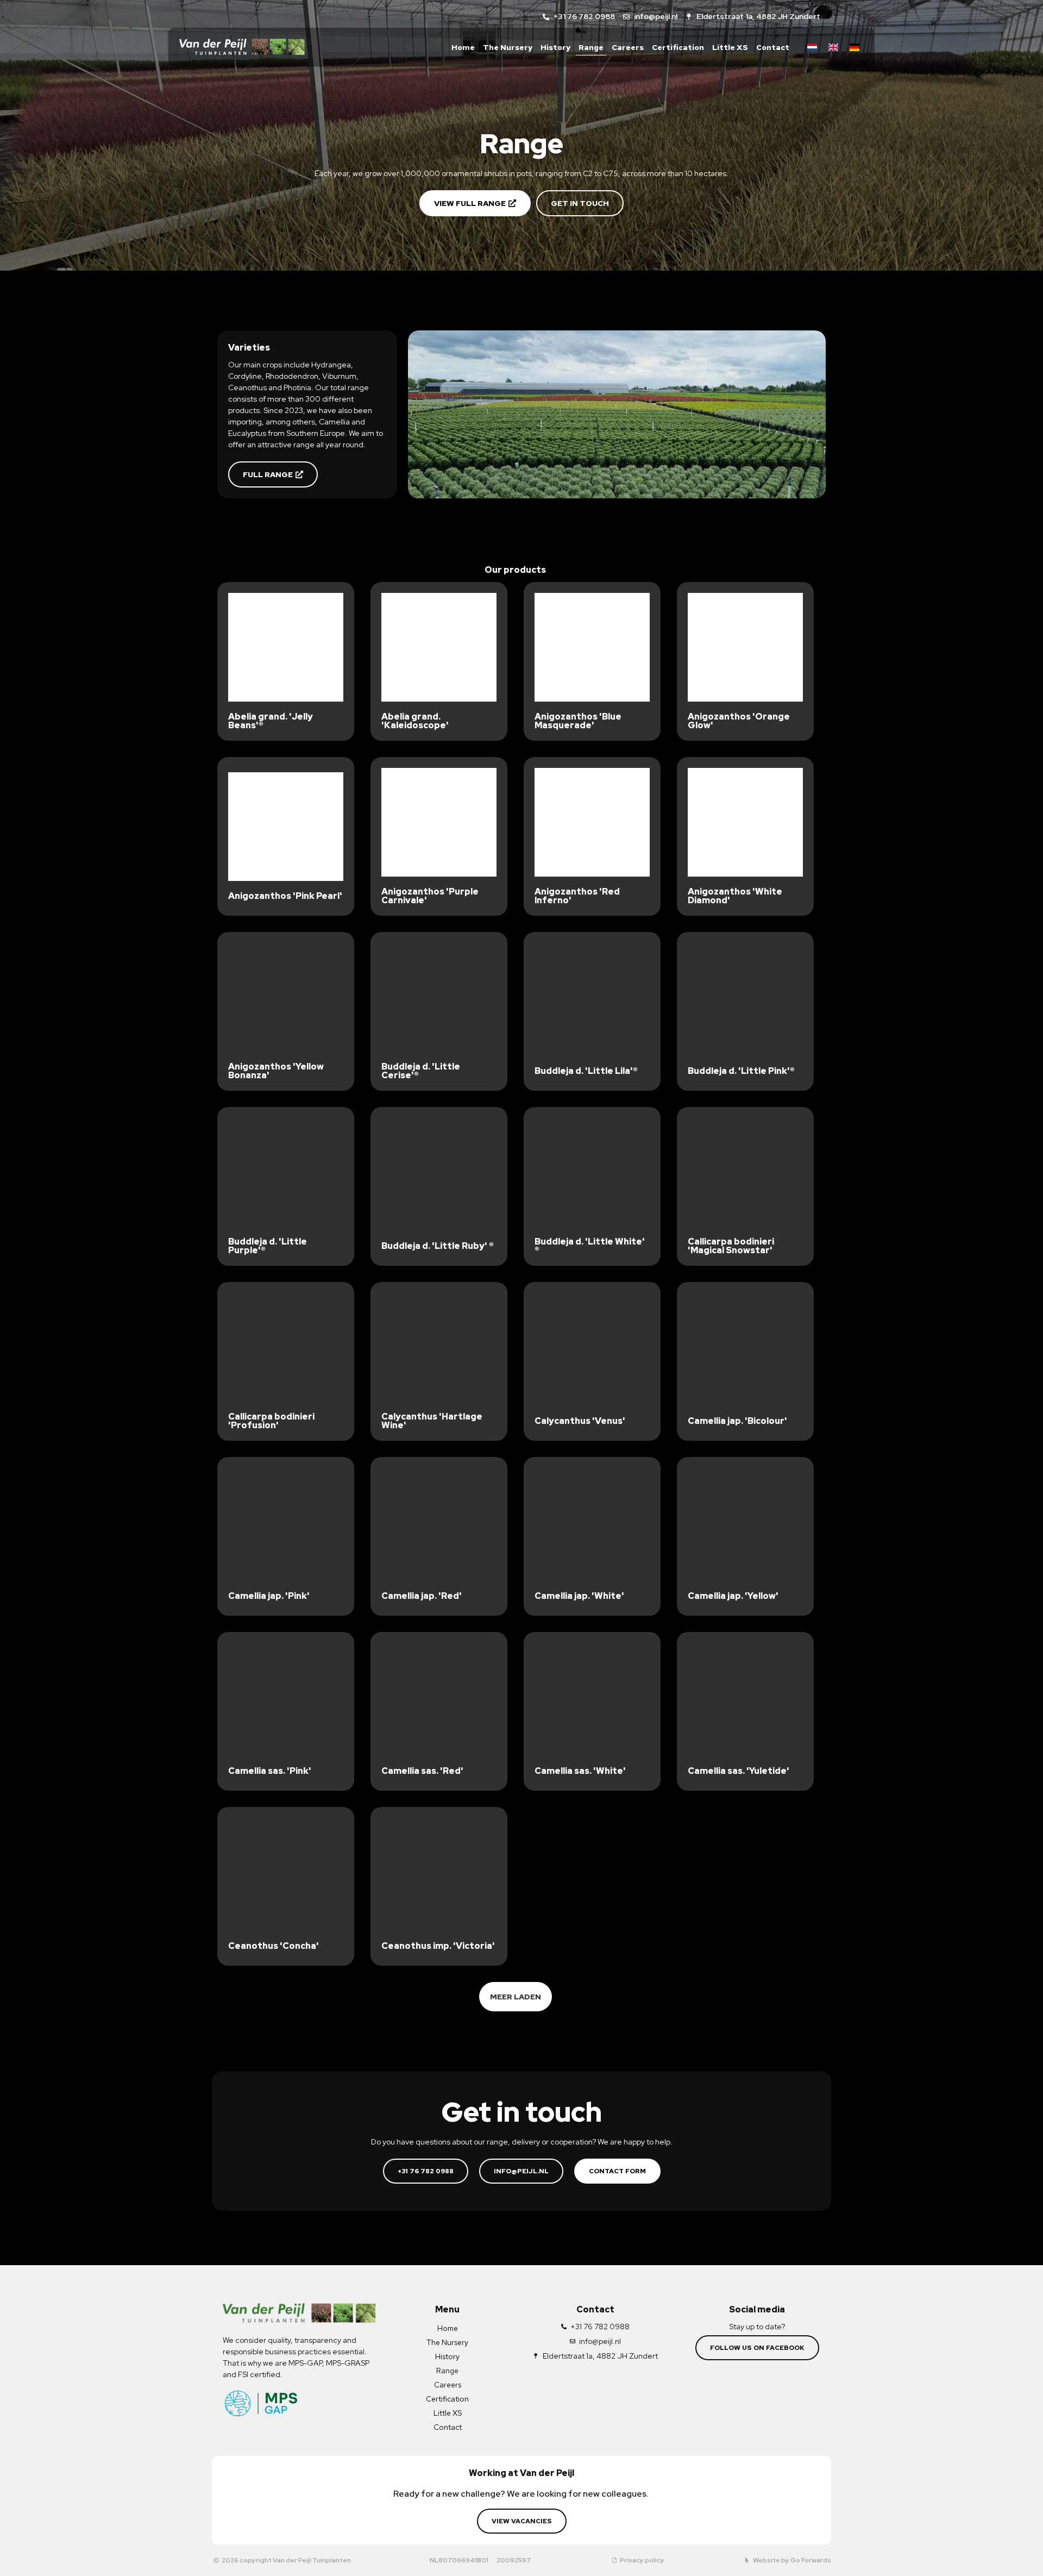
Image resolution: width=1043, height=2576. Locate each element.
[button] (516, 1997)
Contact (773, 47)
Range (591, 47)
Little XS (730, 47)
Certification (678, 47)
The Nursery (508, 47)
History (555, 47)
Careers (628, 47)
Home (463, 47)
